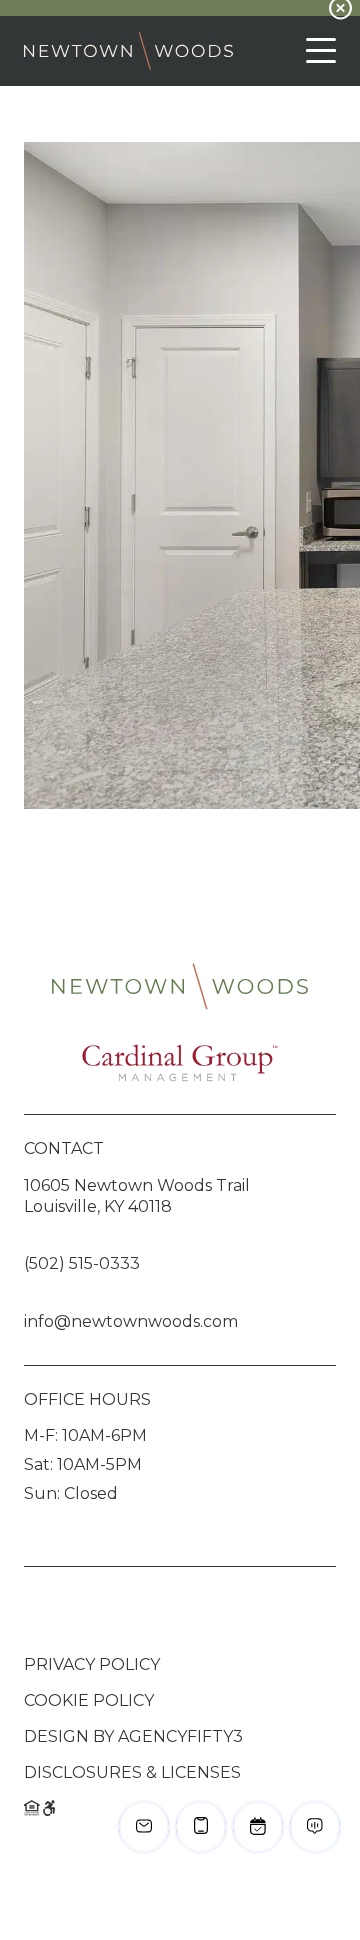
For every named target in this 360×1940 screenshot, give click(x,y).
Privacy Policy (92, 1664)
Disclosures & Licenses (132, 1772)
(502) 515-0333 (82, 1263)
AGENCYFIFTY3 (180, 1736)
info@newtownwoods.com (131, 1321)
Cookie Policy (89, 1700)
